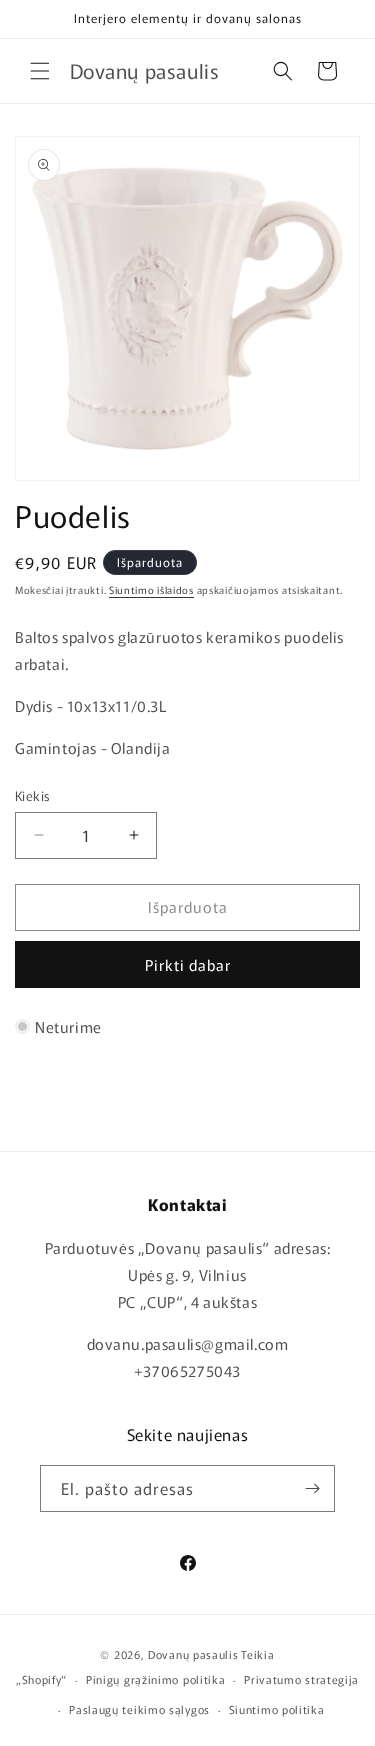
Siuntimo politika (277, 1709)
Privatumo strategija (301, 1679)
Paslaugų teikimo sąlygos (139, 1709)
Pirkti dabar (188, 964)
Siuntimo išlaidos (151, 589)
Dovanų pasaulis (193, 1654)
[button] (40, 71)
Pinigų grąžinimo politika (156, 1679)
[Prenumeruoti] (312, 1488)
